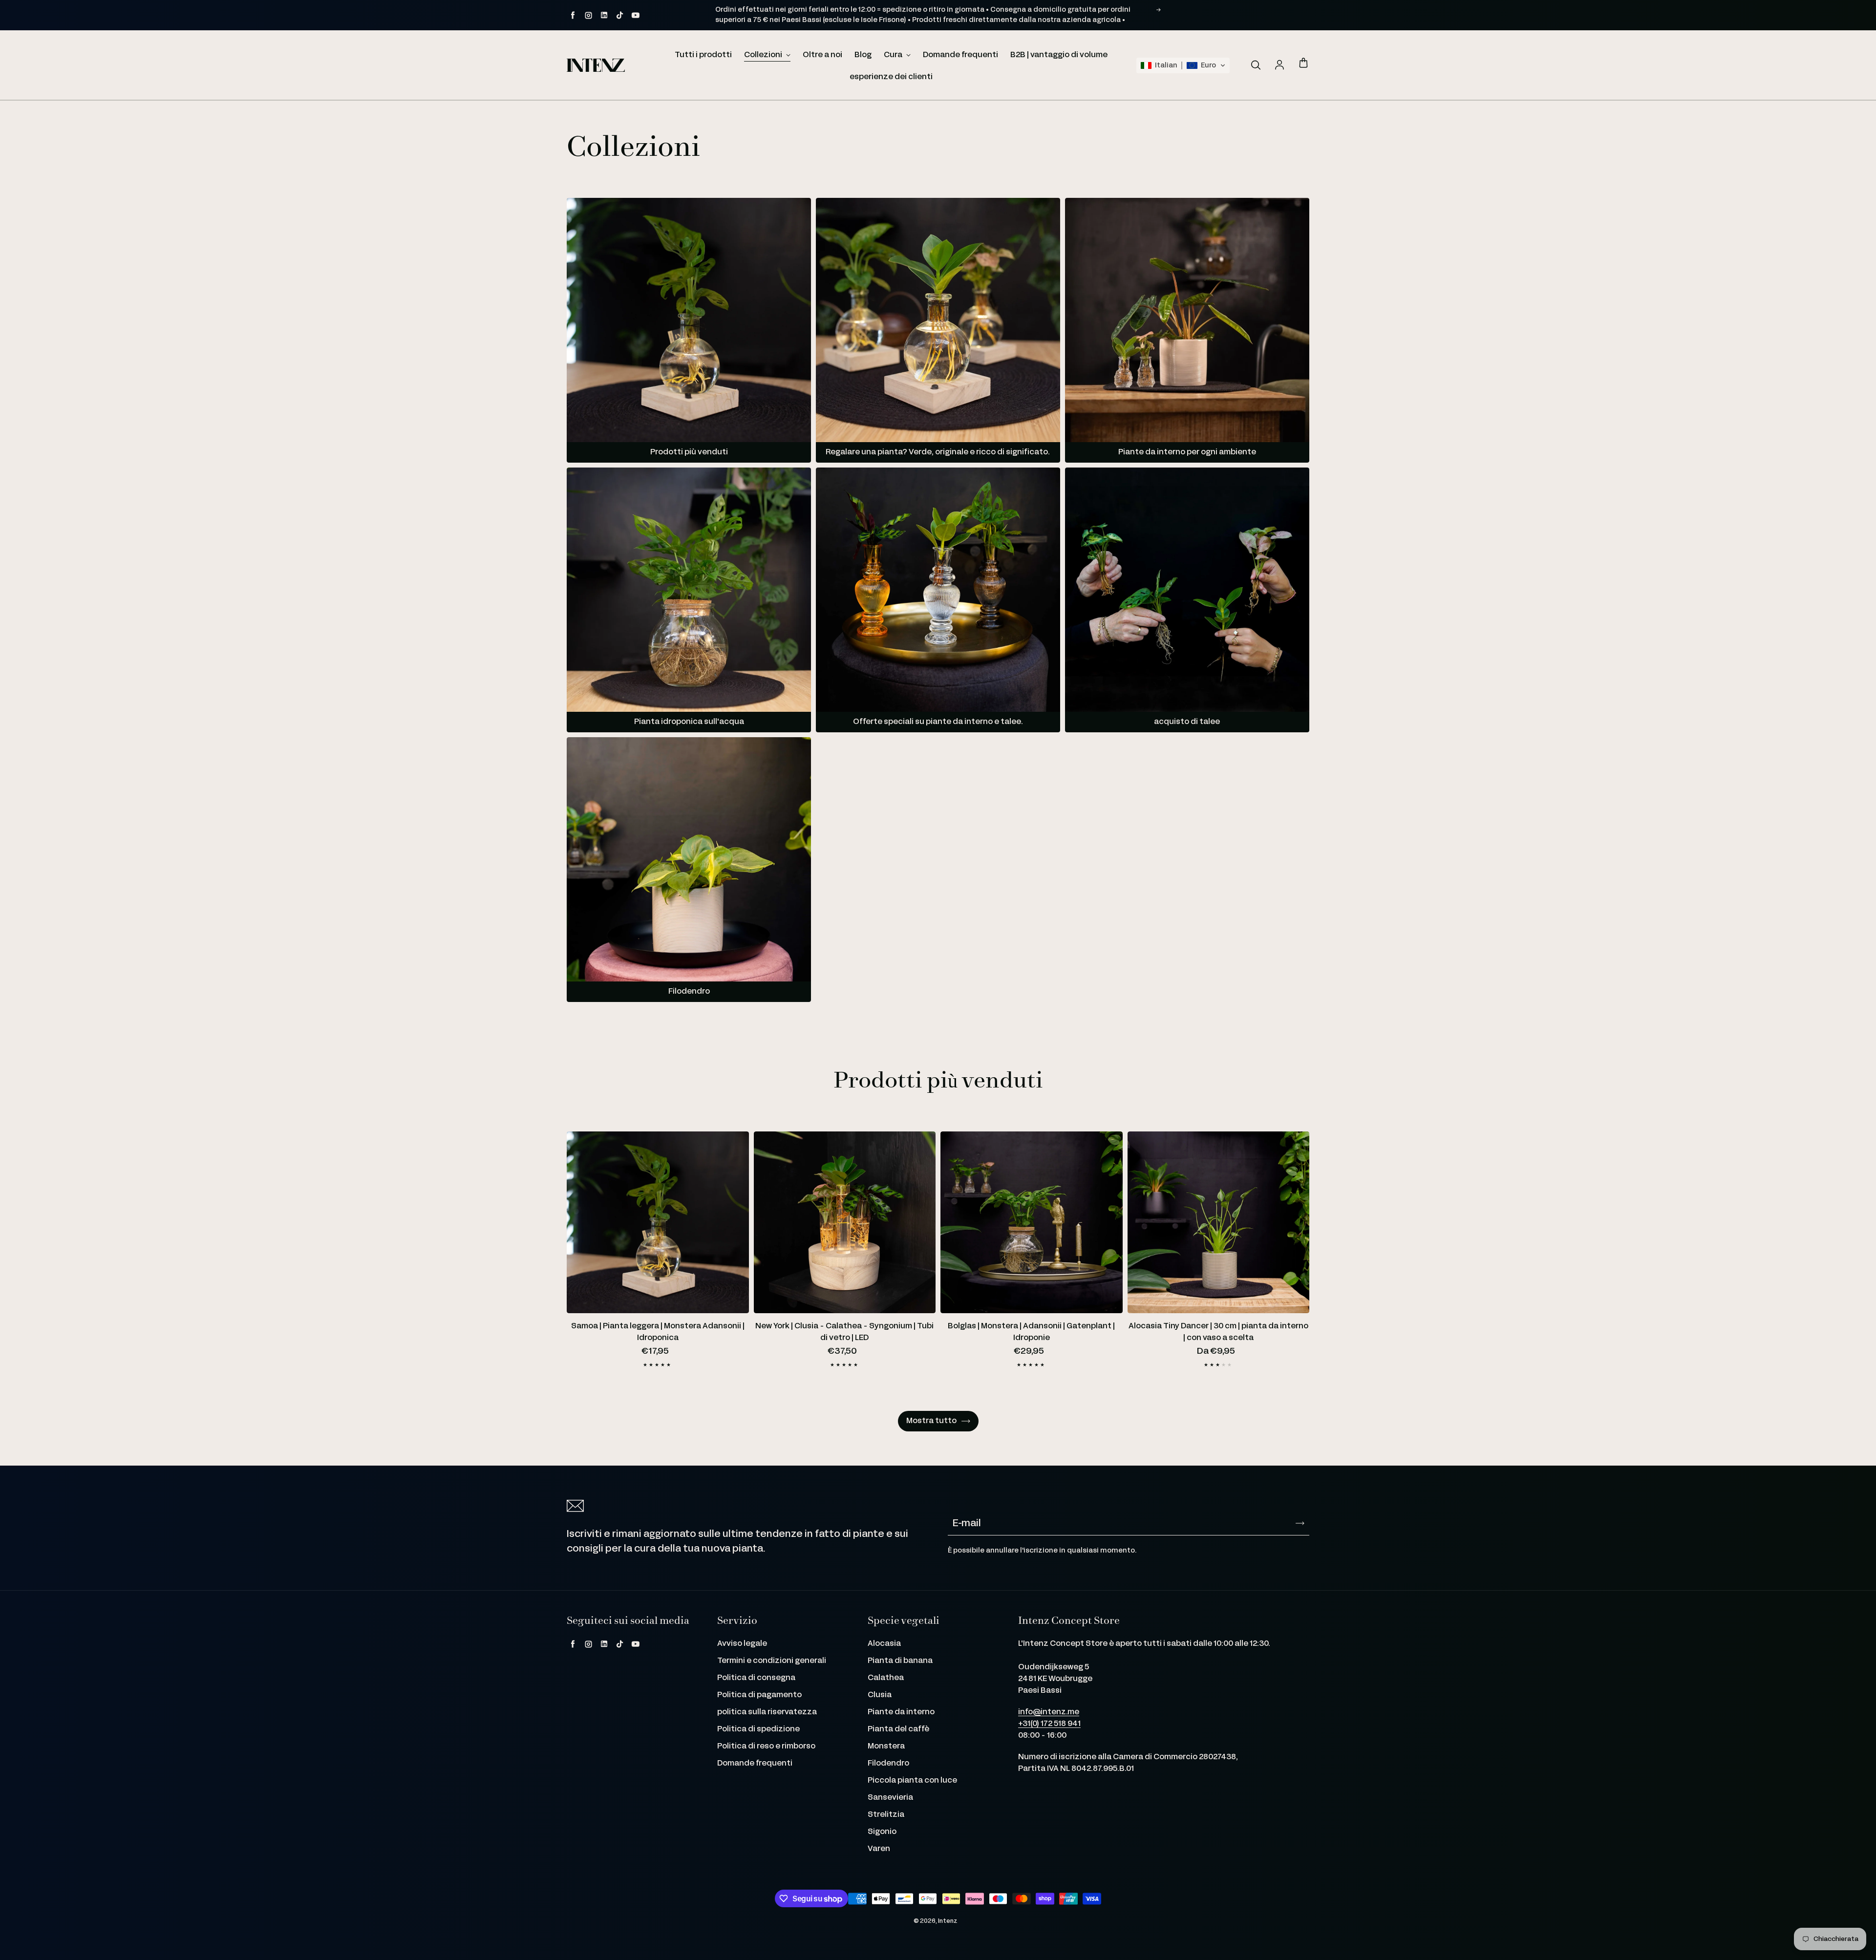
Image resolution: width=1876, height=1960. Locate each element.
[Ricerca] (1256, 65)
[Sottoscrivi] (1300, 1523)
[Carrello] (1303, 64)
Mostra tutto (931, 1421)
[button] (1183, 65)
